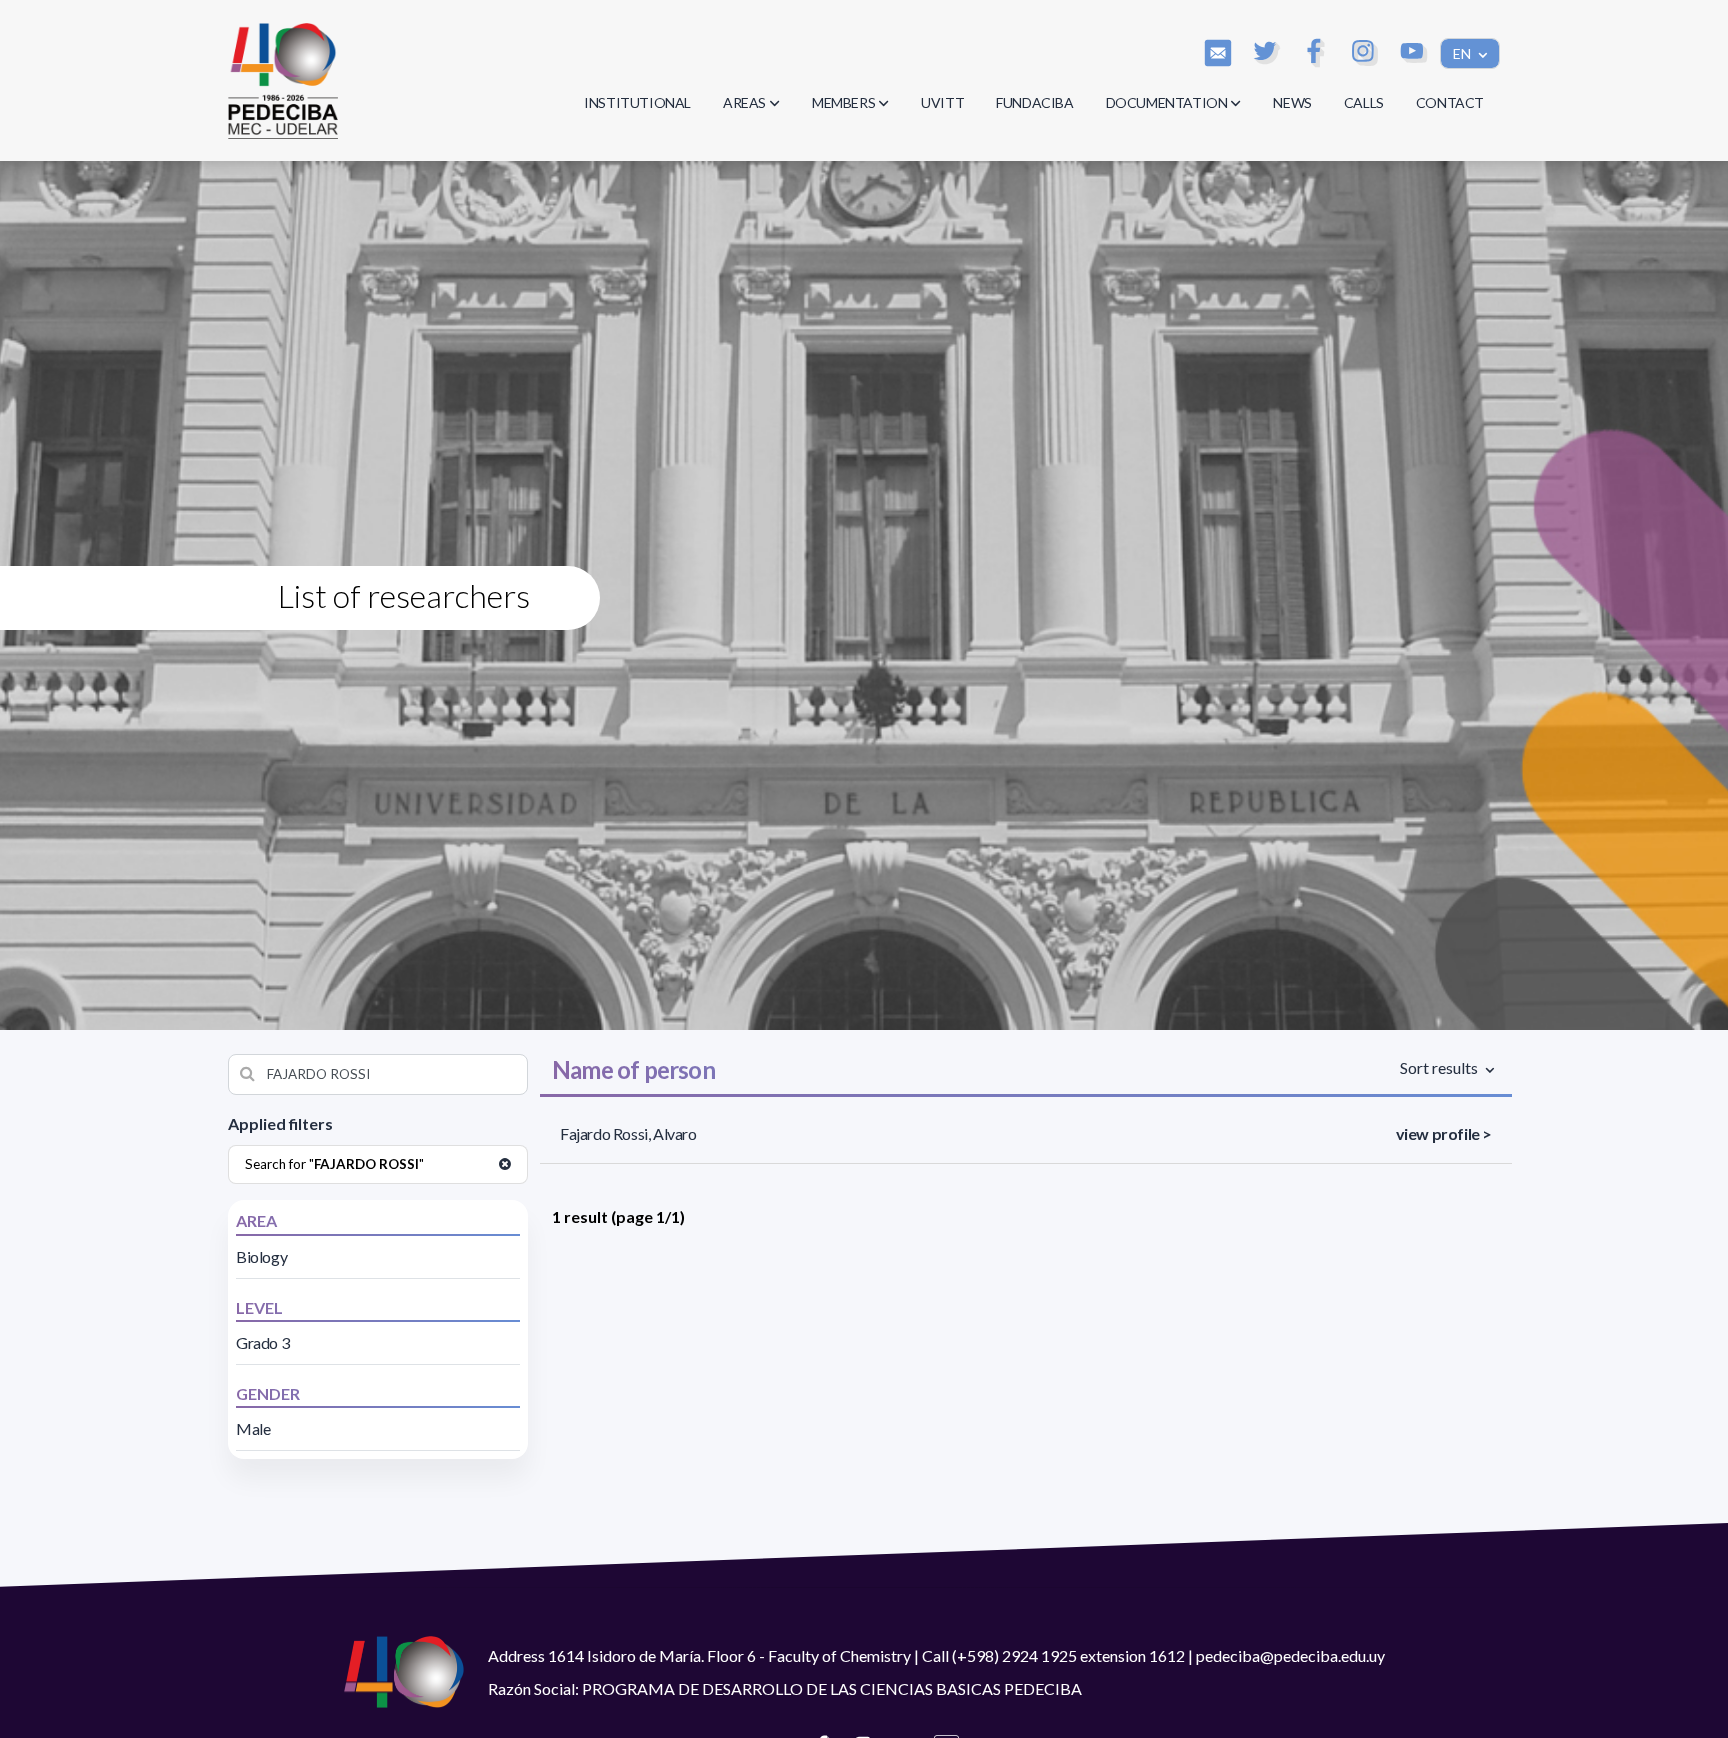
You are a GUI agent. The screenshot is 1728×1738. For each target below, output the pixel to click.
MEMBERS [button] (843, 102)
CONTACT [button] (1450, 102)
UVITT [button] (942, 102)
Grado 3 (262, 1342)
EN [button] (1463, 53)
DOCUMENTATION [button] (1167, 102)
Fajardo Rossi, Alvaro (628, 1133)
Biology (261, 1256)
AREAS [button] (744, 102)
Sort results (1440, 1067)
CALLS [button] (1364, 102)
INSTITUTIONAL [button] (637, 102)
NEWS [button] (1292, 102)
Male (253, 1428)
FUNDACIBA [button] (1034, 102)
